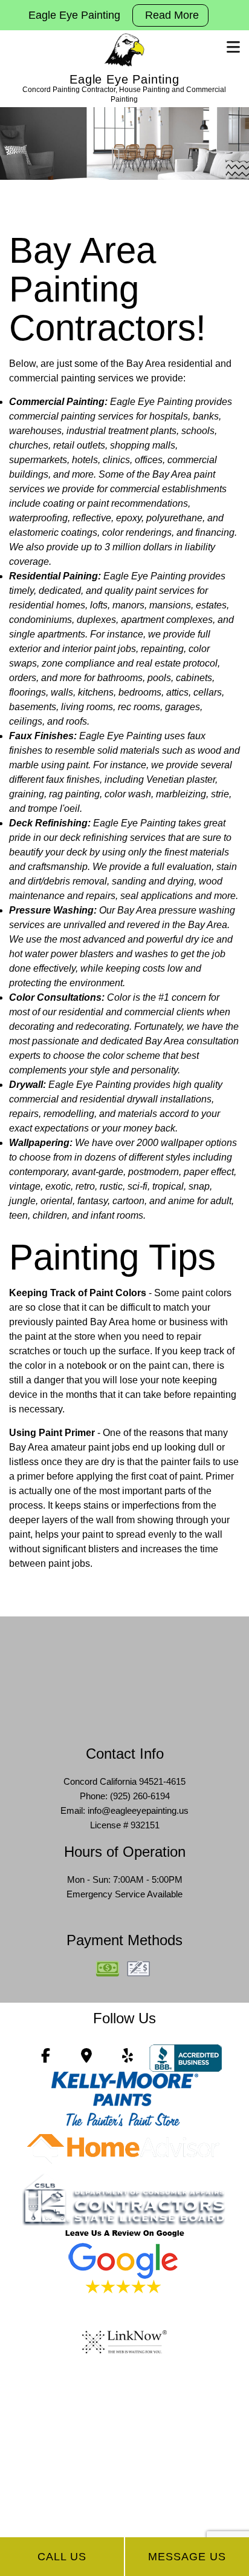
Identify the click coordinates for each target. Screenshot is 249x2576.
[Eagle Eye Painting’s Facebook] (46, 2057)
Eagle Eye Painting (124, 79)
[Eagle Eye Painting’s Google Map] (86, 2057)
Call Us (62, 2557)
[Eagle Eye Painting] (124, 50)
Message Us (187, 2557)
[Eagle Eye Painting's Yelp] (128, 2057)
